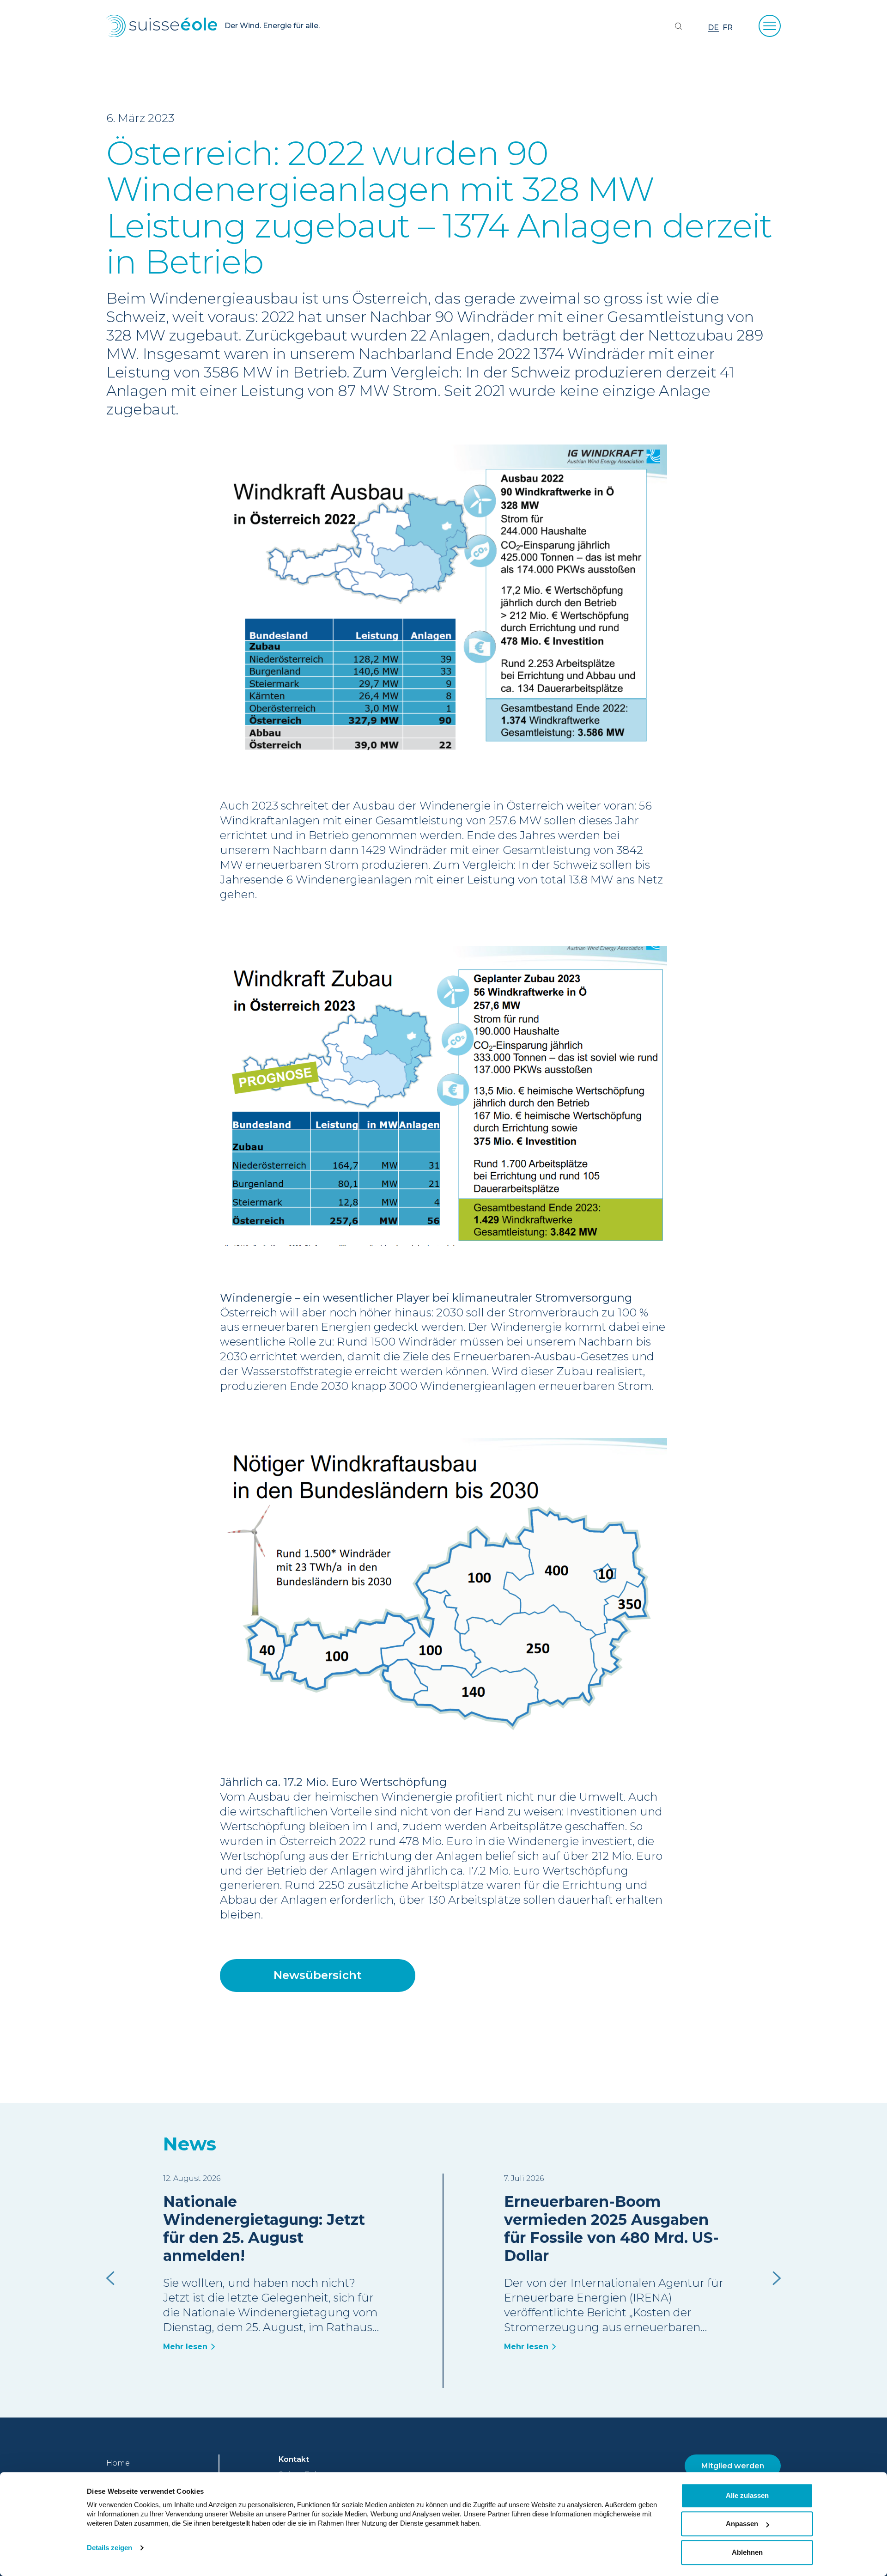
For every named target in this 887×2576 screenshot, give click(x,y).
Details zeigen (109, 2548)
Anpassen (742, 2524)
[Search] (678, 26)
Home (118, 2463)
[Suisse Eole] (162, 26)
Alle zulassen (747, 2495)
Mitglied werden (733, 2466)
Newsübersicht (318, 1975)
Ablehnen (747, 2552)
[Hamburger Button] (770, 26)
